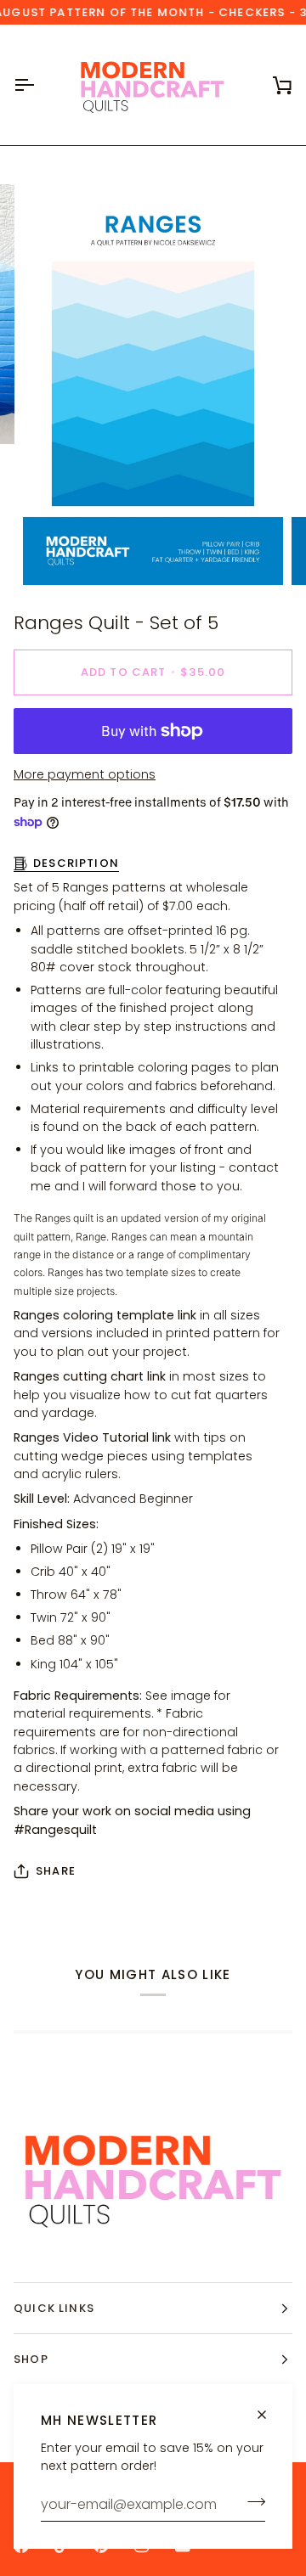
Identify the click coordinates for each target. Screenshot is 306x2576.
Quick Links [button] (54, 2308)
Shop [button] (31, 2359)
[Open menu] (39, 85)
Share (56, 1871)
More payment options (85, 774)
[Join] (251, 2502)
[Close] (269, 2415)
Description (76, 863)
